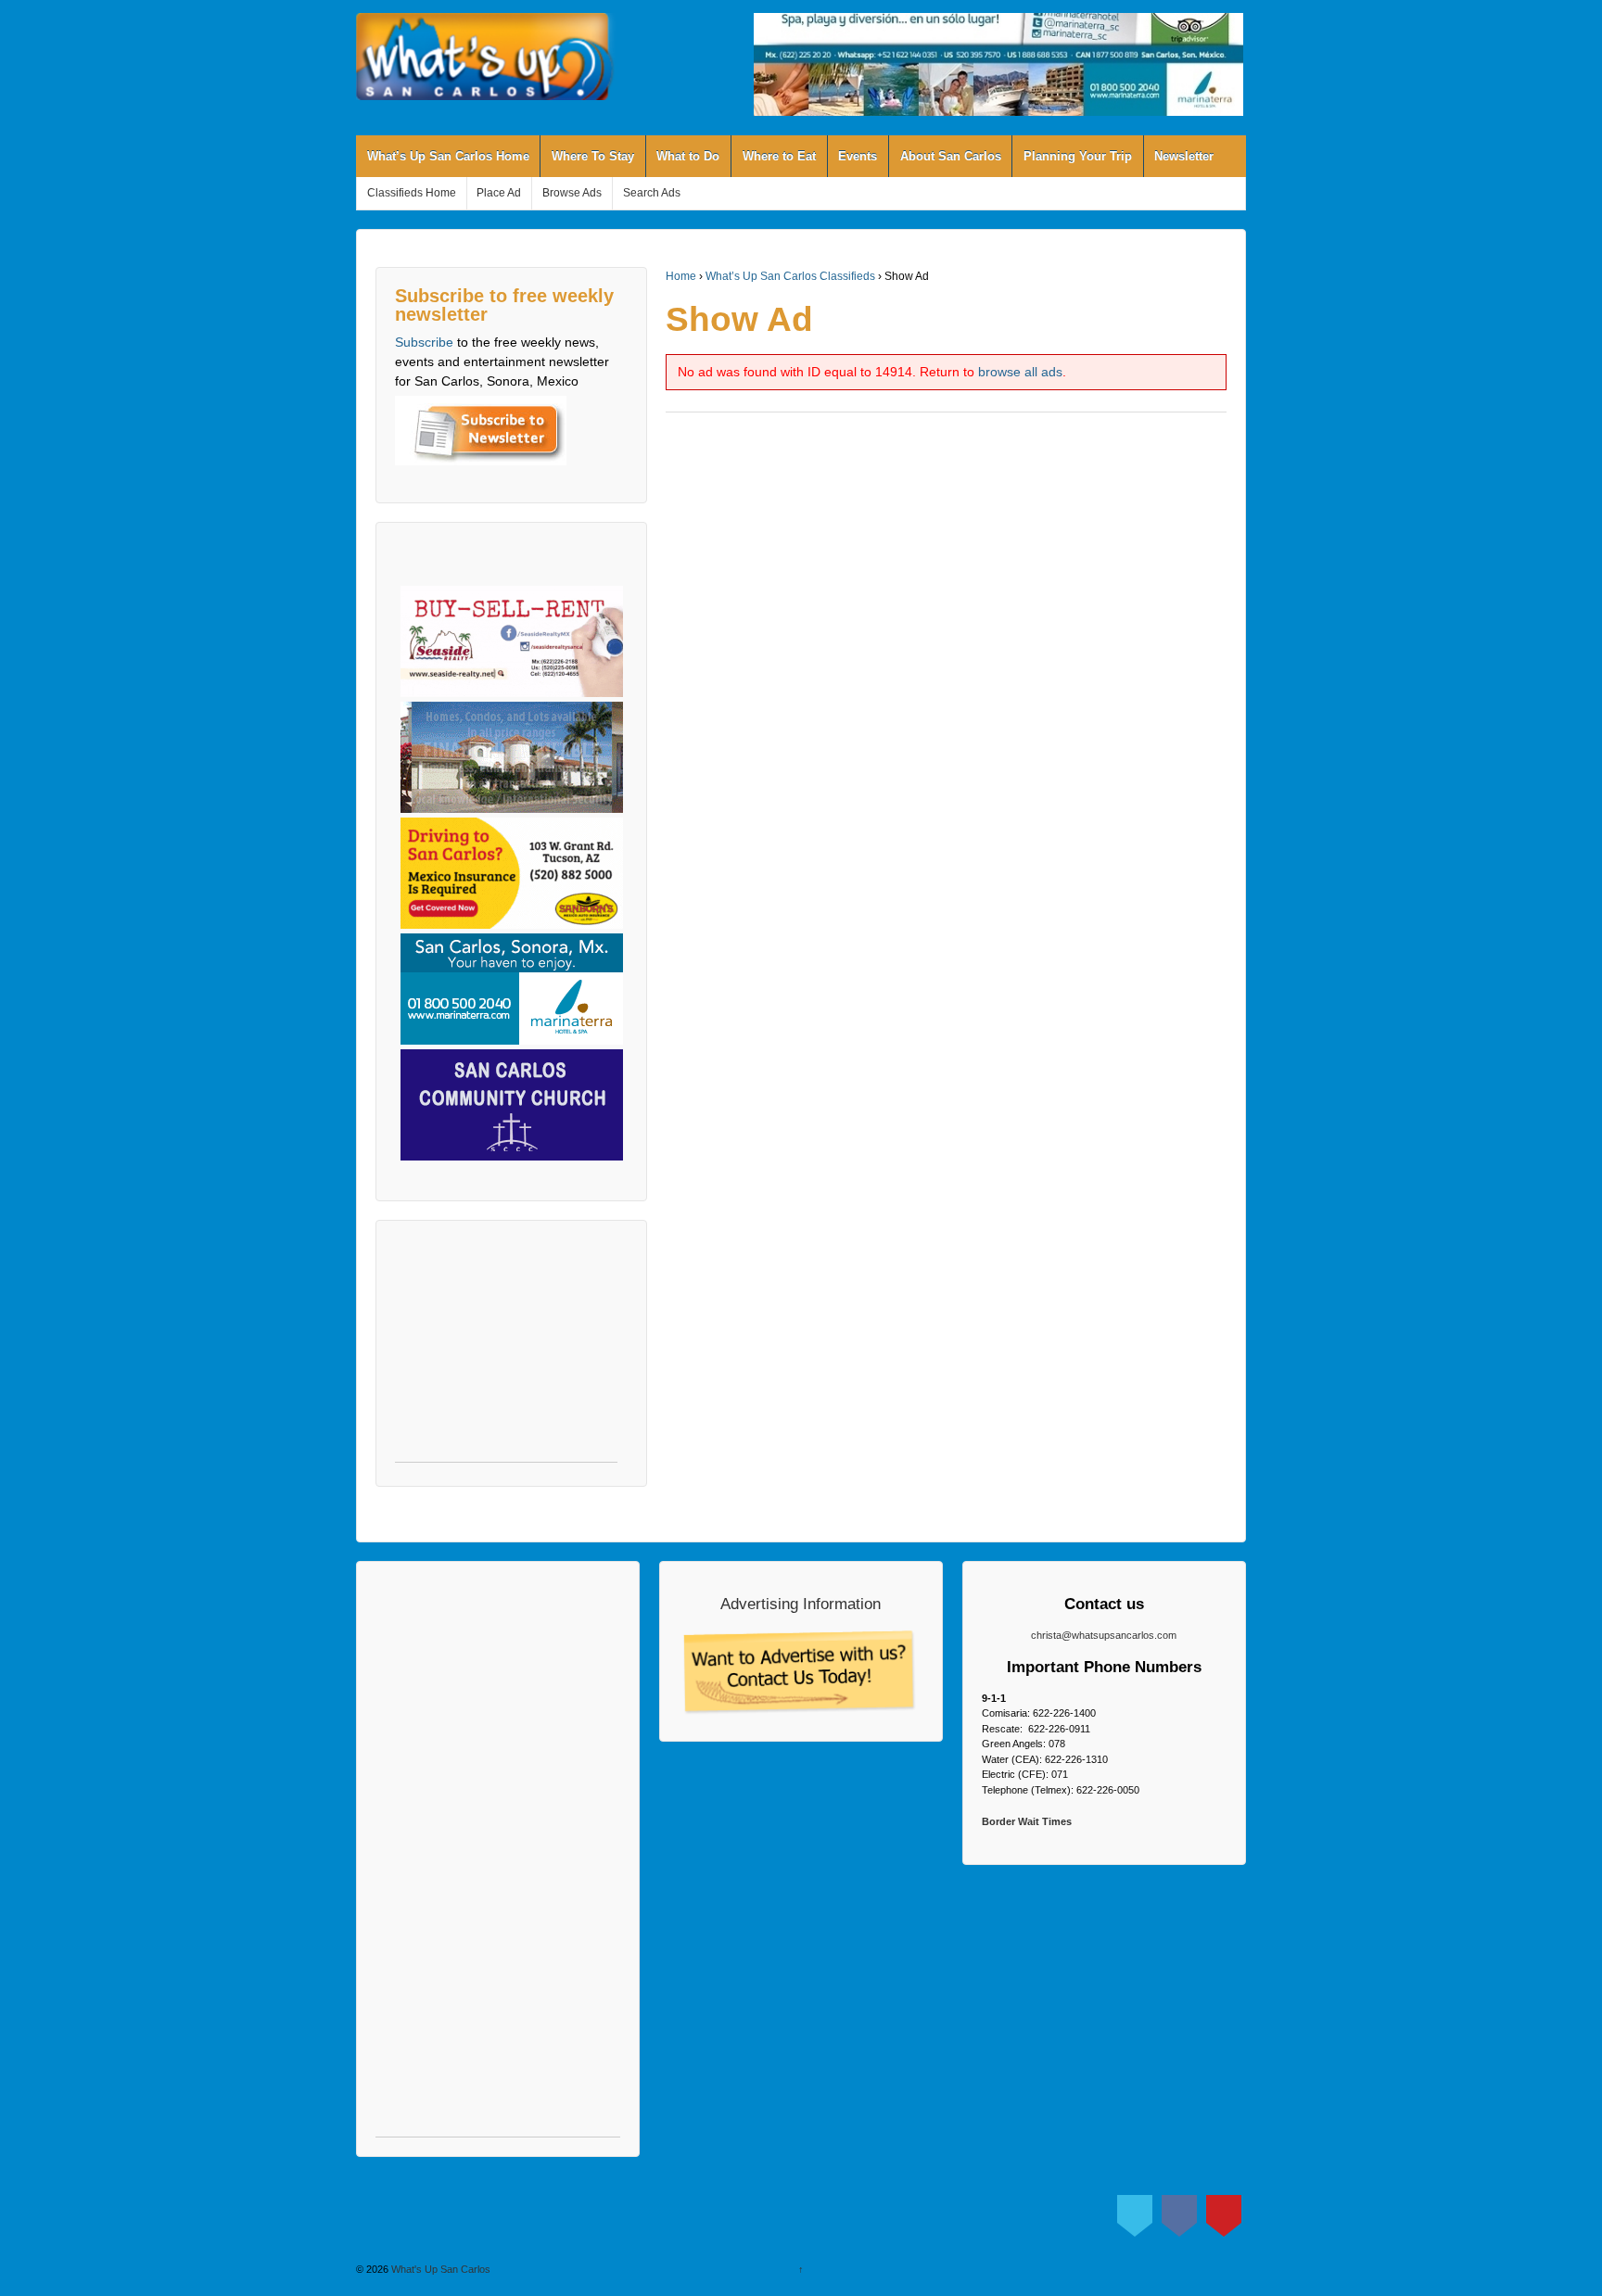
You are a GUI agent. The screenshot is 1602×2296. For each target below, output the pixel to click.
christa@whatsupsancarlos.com (1104, 1635)
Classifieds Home (412, 193)
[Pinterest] (1224, 2212)
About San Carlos (951, 156)
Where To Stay (593, 156)
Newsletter (1184, 156)
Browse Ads (572, 193)
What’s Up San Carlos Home (448, 156)
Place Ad (499, 193)
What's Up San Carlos (439, 2269)
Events (858, 156)
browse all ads (1020, 372)
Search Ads (652, 193)
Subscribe (424, 342)
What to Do (688, 156)
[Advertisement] (506, 1351)
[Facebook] (1179, 2212)
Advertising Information (801, 1604)
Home (681, 276)
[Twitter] (1135, 2212)
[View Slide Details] (998, 64)
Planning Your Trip (1078, 156)
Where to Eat (779, 156)
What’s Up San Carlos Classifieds (790, 276)
